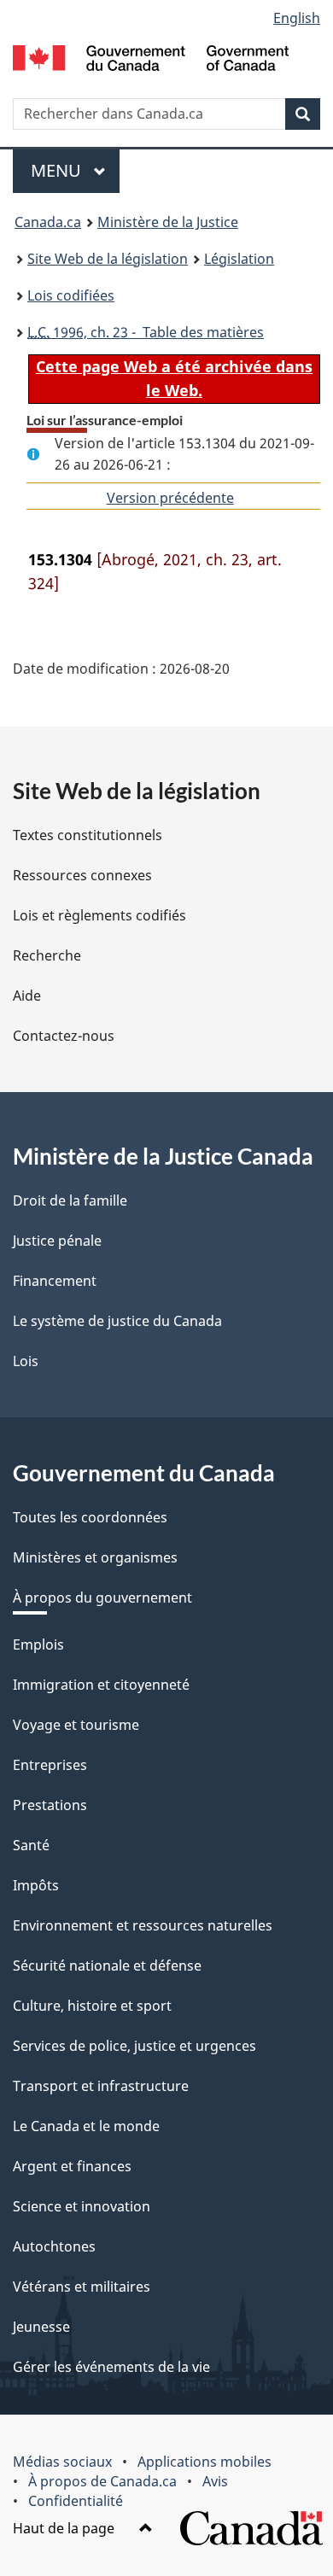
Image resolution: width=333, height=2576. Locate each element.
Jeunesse (41, 2327)
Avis (215, 2481)
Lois (26, 1361)
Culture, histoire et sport (92, 2006)
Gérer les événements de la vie (111, 2367)
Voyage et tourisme (76, 1725)
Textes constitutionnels (88, 835)
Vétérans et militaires (82, 2287)
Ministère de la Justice (168, 222)
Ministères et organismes (95, 1557)
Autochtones (54, 2246)
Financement (55, 1281)
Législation (239, 259)
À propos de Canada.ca (102, 2481)
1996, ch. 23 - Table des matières (146, 332)
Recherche (47, 955)
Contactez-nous (64, 1036)
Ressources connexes (82, 875)
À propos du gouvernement (102, 1598)
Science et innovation (82, 2206)
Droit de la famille (70, 1200)
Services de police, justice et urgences (134, 2046)
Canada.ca (48, 222)
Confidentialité (76, 2501)
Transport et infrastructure (101, 2086)
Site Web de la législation (108, 259)
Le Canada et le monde (86, 2126)
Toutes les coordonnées (90, 1517)
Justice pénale (57, 1241)
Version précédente (170, 498)
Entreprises (50, 1765)
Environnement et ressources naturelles (143, 1925)
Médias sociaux (62, 2462)
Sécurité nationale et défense (107, 1966)
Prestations (50, 1805)
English (297, 18)
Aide (27, 996)
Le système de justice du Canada (117, 1321)
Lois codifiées (71, 295)
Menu (75, 170)
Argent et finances (72, 2166)
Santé (31, 1845)
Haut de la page (65, 2528)
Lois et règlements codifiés (99, 915)
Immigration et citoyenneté (101, 1685)
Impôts (36, 1885)
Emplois (38, 1644)
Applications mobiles (204, 2462)
